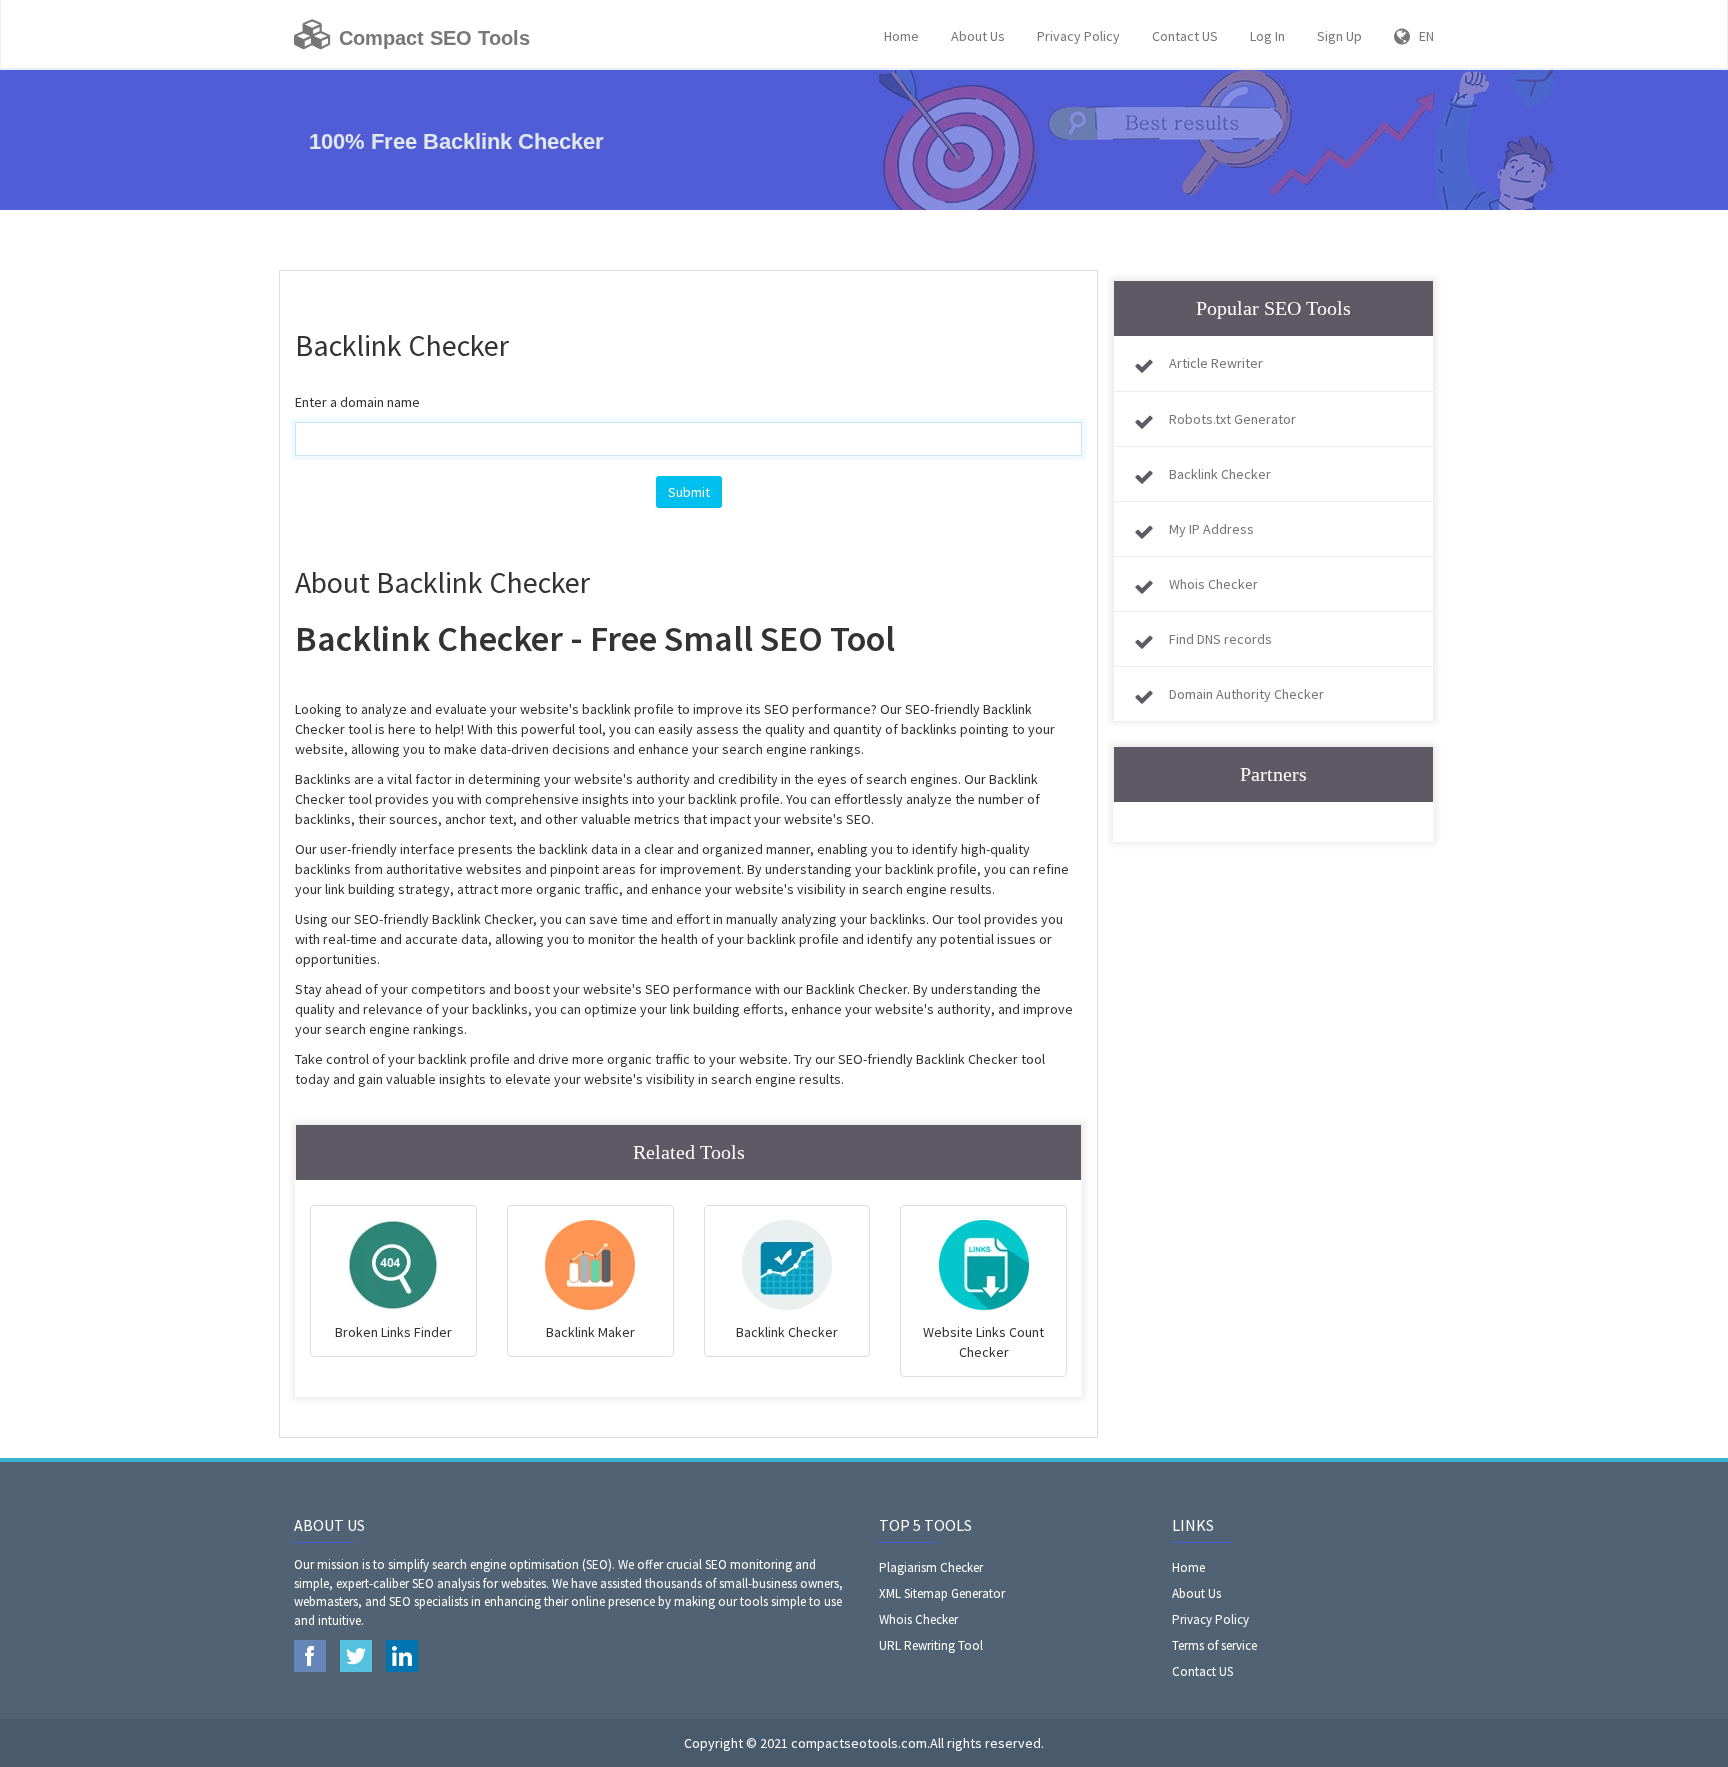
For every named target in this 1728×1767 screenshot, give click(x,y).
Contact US (1185, 36)
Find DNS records (1220, 639)
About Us (978, 36)
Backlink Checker (1220, 474)
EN (1422, 36)
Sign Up (1339, 36)
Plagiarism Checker (931, 1567)
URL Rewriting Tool (931, 1645)
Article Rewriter (1216, 363)
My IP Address (1211, 529)
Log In (1267, 36)
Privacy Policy (1078, 36)
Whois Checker (1213, 584)
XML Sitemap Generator (942, 1593)
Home (901, 36)
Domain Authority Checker (1246, 694)
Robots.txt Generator (1232, 419)
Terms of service (1214, 1645)
